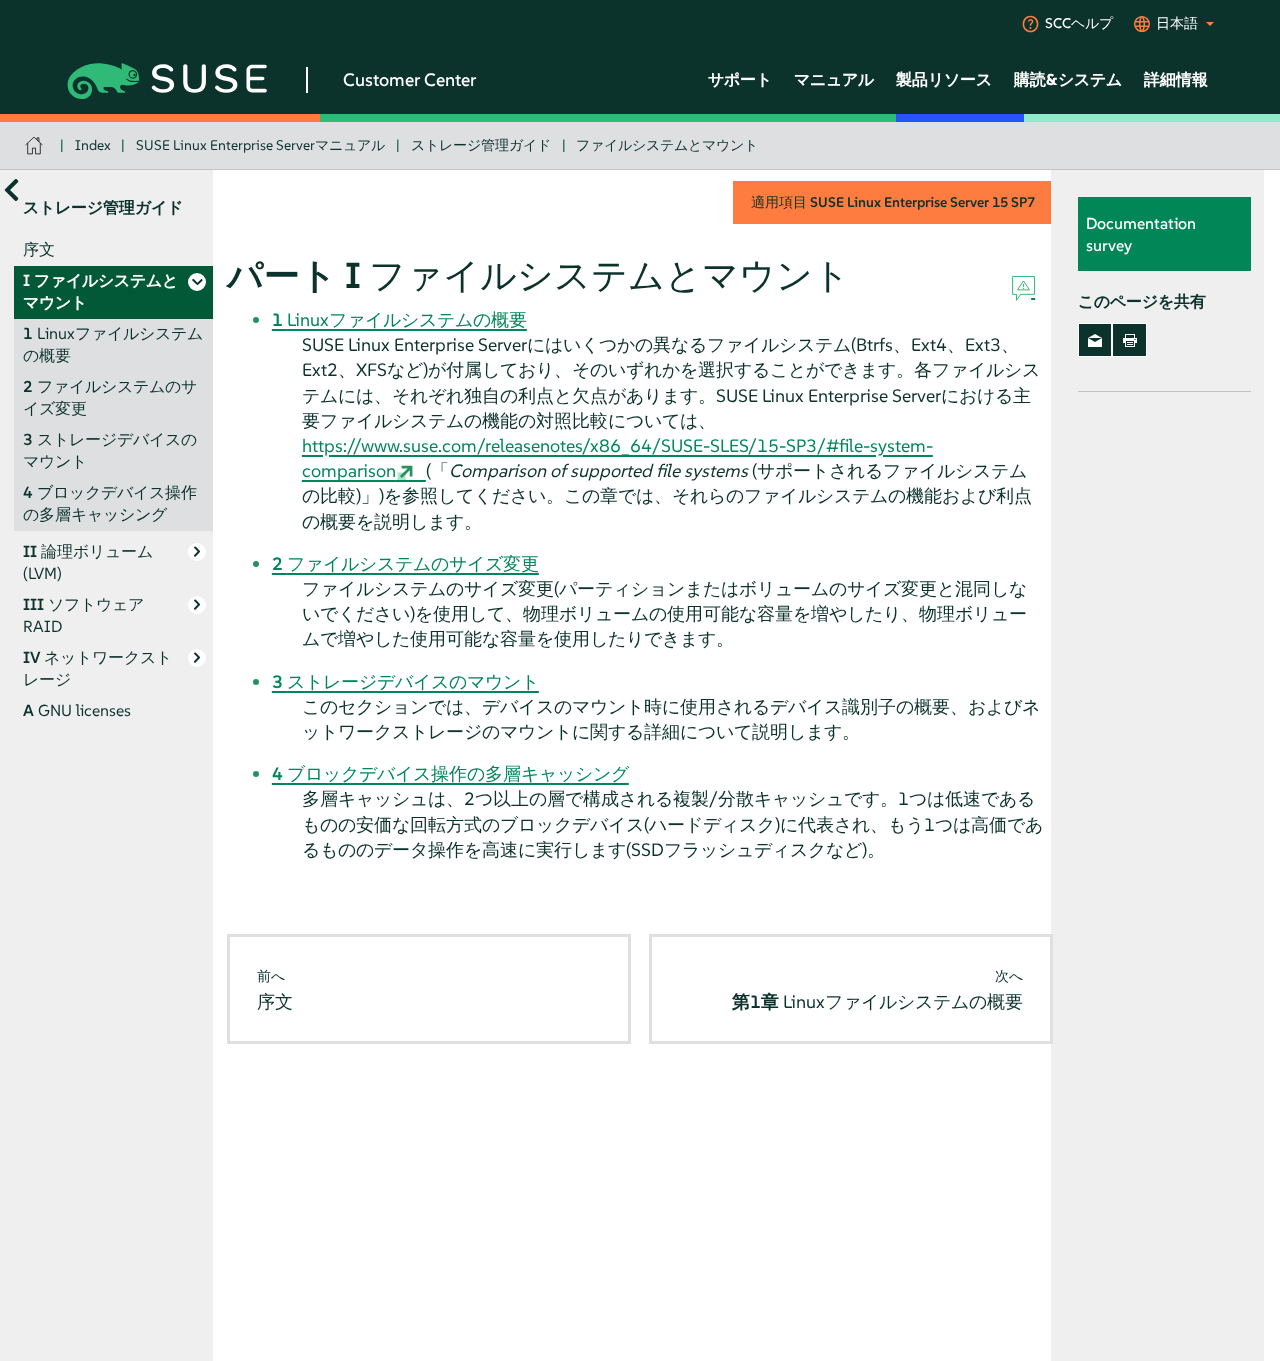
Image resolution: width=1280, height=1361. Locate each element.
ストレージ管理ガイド (481, 145)
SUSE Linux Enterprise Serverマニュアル (260, 145)
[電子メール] (1095, 340)
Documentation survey (1141, 234)
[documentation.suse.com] (36, 145)
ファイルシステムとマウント (667, 145)
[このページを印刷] (1129, 340)
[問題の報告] (1023, 289)
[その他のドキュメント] (11, 189)
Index (93, 145)
